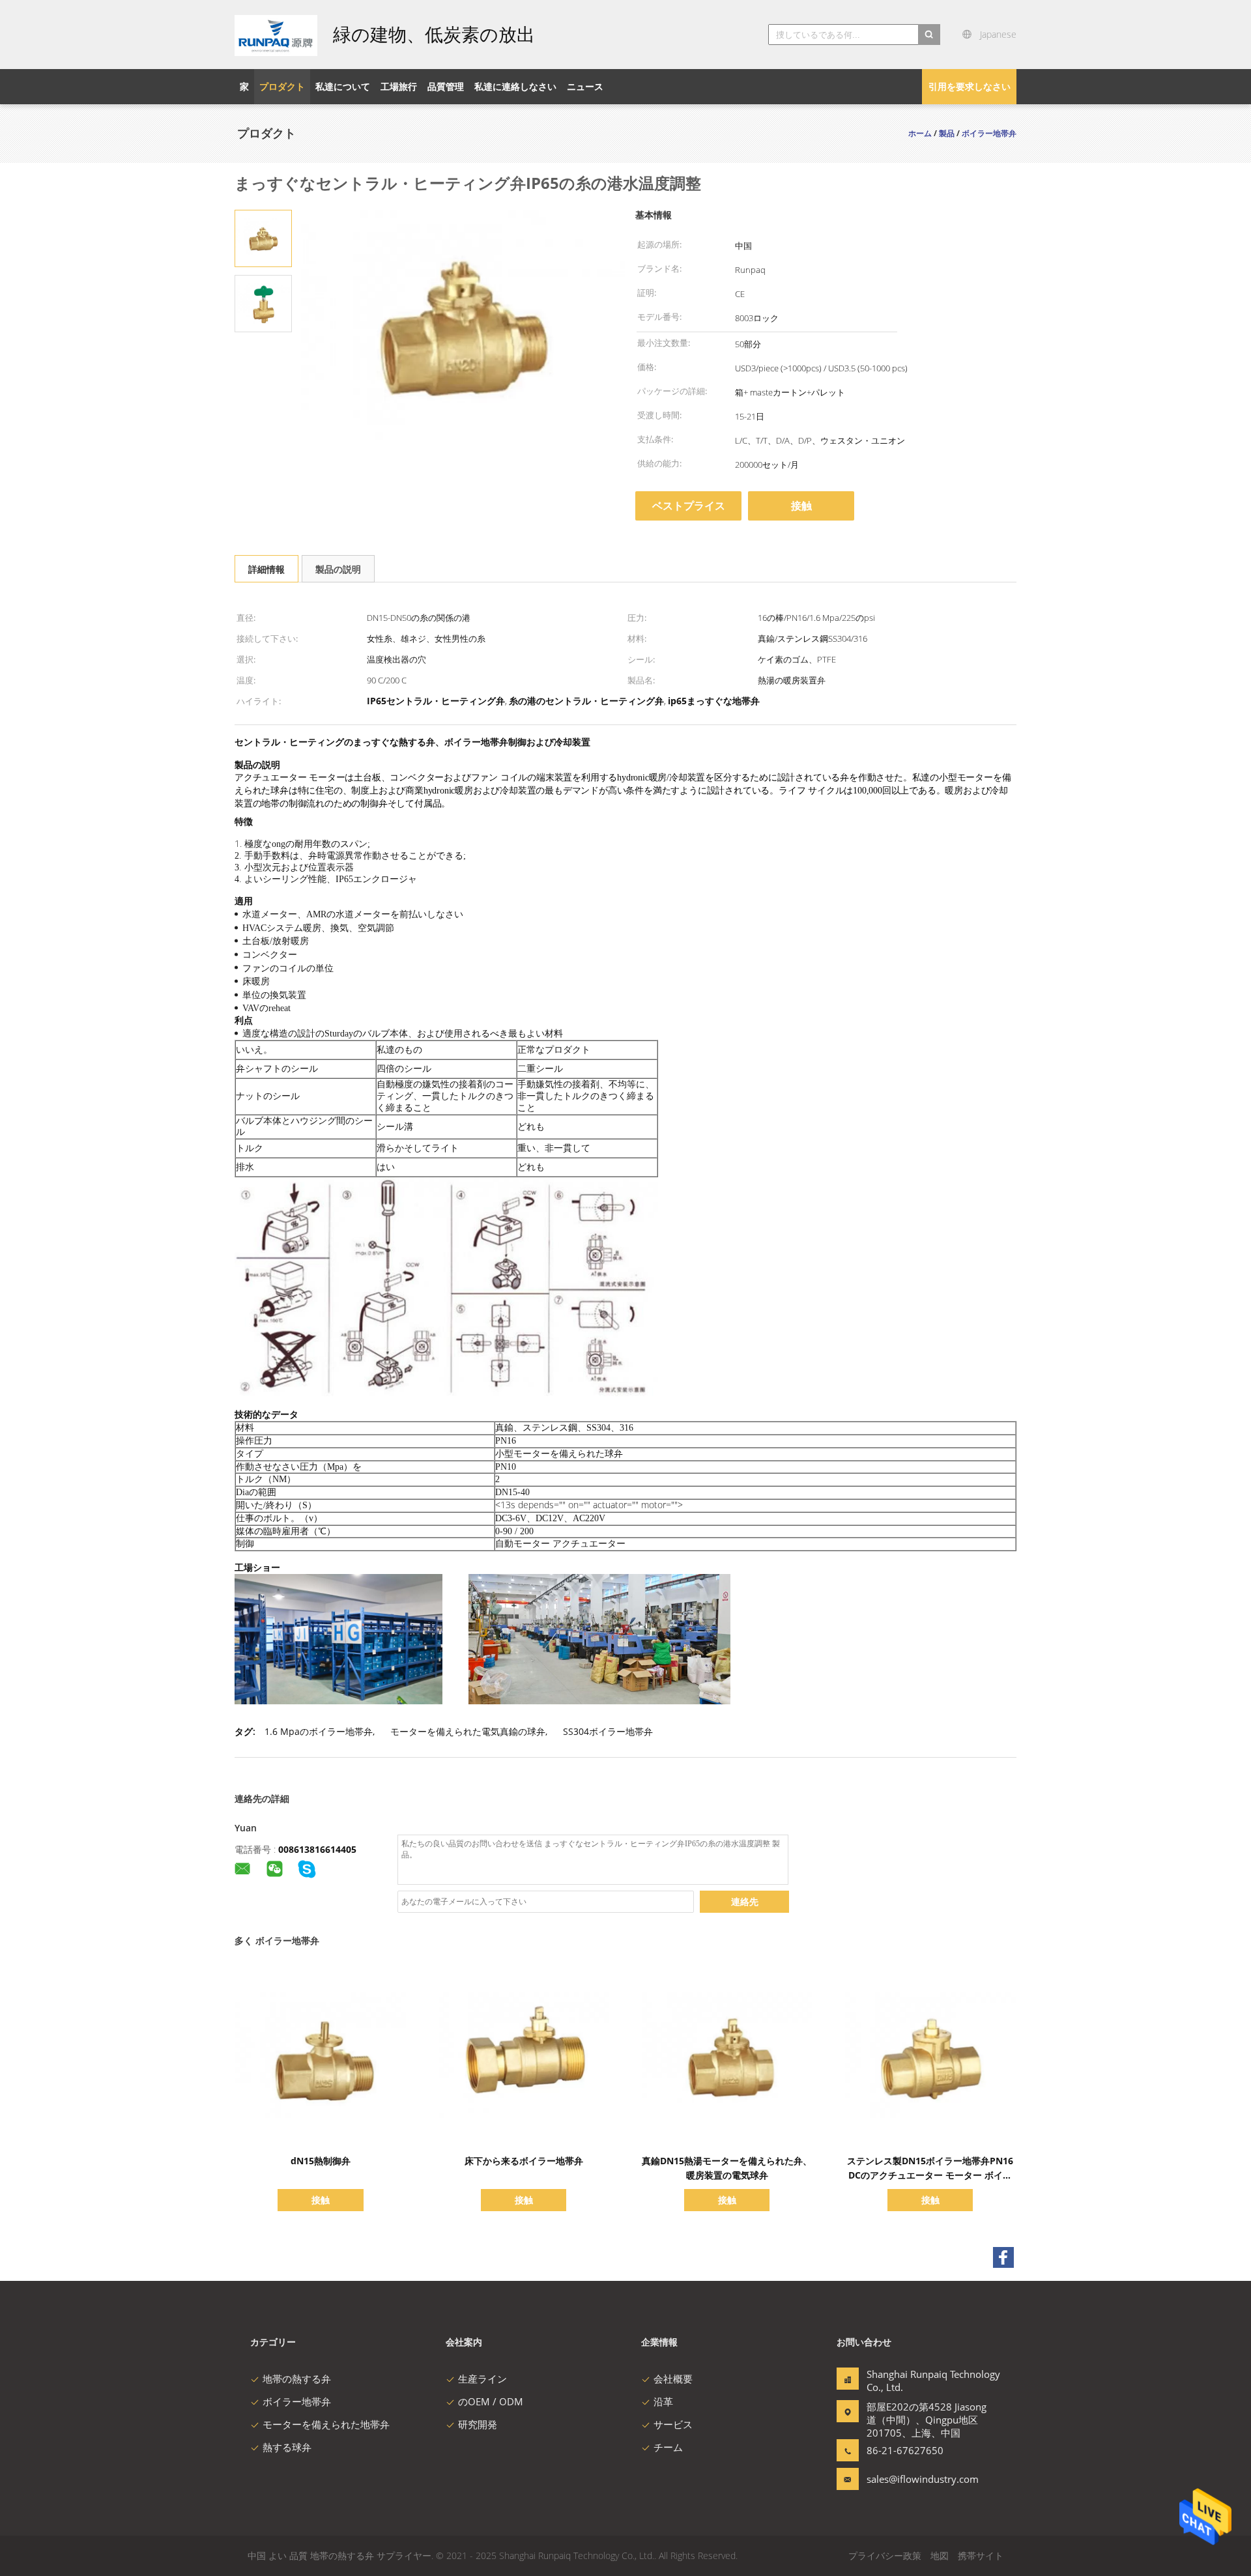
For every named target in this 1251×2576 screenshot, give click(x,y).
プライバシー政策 (885, 2555)
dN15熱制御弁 (321, 2161)
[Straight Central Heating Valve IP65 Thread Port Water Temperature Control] (263, 237)
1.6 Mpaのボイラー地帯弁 (319, 1731)
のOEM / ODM (491, 2401)
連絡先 (745, 1901)
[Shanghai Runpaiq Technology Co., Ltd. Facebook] (1003, 2257)
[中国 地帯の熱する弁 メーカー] (276, 35)
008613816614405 (317, 1849)
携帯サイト (981, 2555)
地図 (940, 2555)
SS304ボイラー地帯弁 (608, 1731)
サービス (673, 2424)
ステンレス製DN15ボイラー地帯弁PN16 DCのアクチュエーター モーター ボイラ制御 (930, 2175)
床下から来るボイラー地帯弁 (524, 2161)
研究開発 (478, 2424)
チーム (668, 2447)
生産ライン (482, 2379)
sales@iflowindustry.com (908, 2479)
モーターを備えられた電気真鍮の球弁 (468, 1731)
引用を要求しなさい (970, 86)
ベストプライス (689, 506)
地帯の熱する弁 (297, 2379)
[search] (929, 35)
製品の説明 (338, 569)
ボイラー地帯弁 (297, 2401)
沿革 (663, 2401)
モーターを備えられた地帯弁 (326, 2424)
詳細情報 (266, 569)
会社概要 (673, 2379)
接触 (801, 506)
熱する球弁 (287, 2447)
